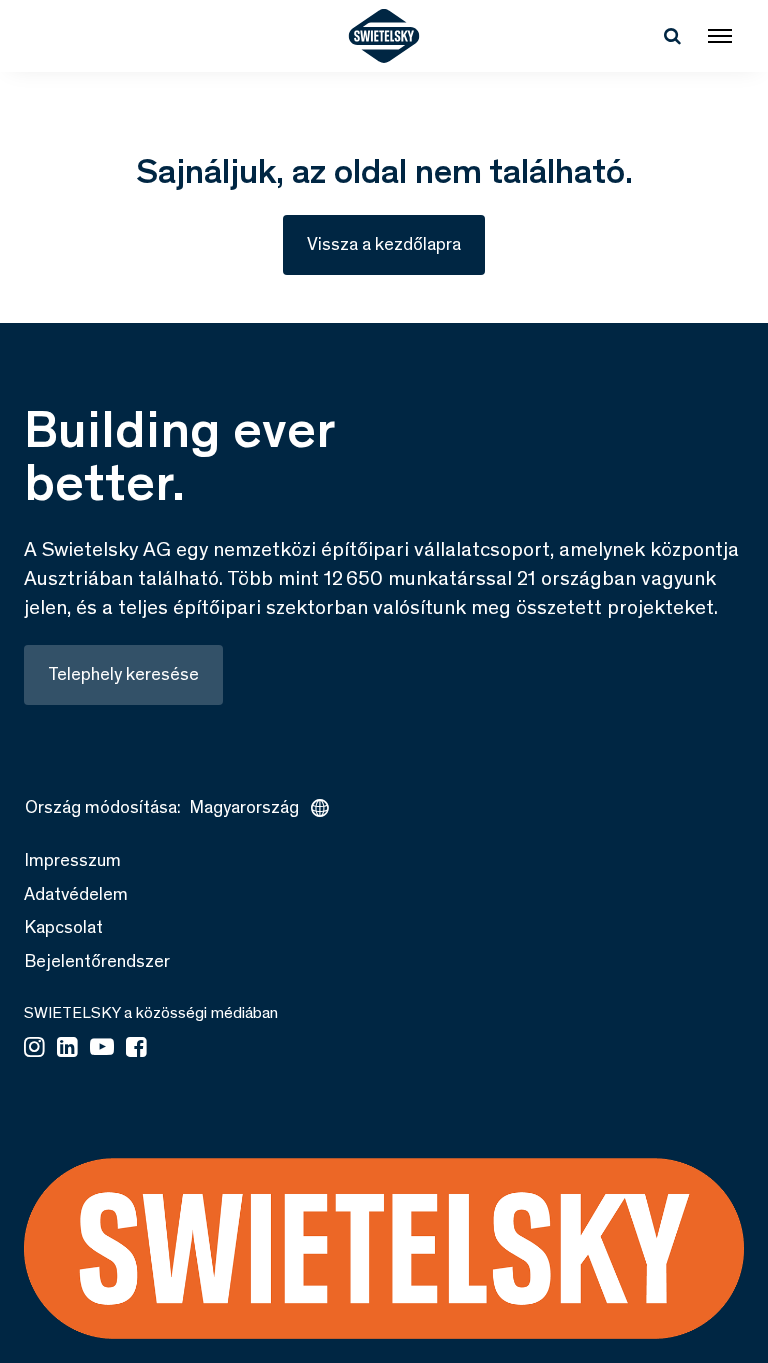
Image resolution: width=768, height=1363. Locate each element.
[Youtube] (102, 1049)
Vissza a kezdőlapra (384, 244)
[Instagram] (34, 1049)
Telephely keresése (123, 674)
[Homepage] (384, 36)
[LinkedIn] (67, 1049)
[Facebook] (136, 1049)
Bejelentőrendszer (97, 961)
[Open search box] (672, 36)
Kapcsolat (63, 927)
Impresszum (72, 860)
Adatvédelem (76, 894)
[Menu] (720, 36)
